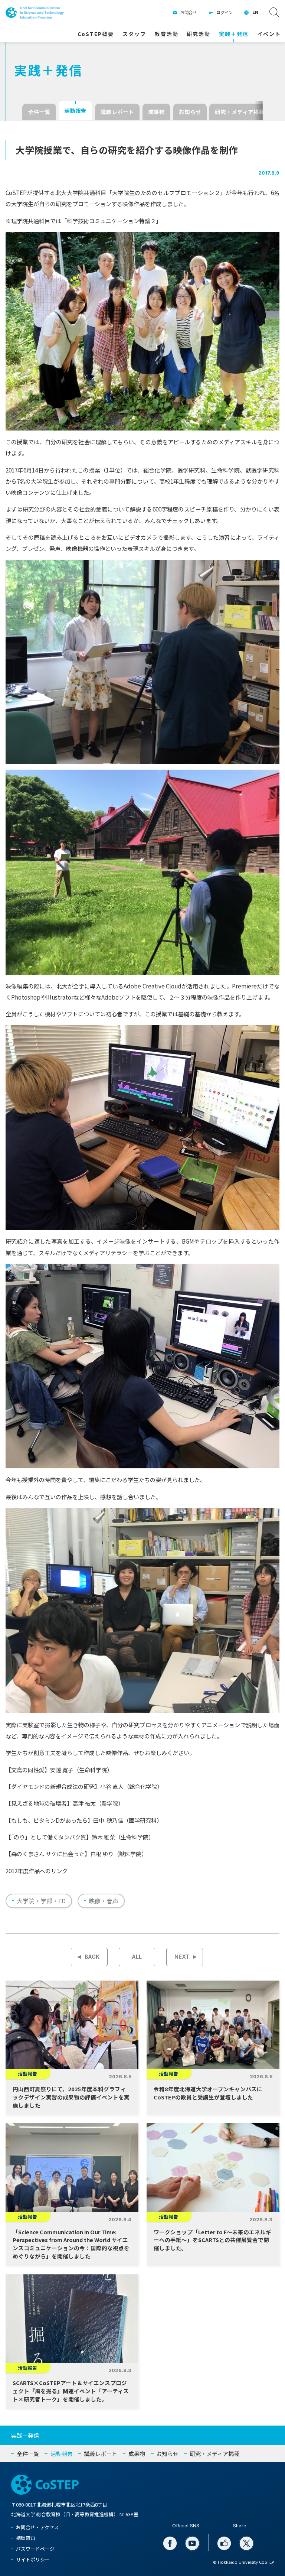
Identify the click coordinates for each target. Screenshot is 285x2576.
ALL (137, 1957)
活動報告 (75, 111)
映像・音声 (104, 1901)
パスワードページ (35, 2549)
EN (255, 12)
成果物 (156, 112)
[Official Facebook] (170, 2543)
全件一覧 (39, 112)
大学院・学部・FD (41, 1901)
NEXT (182, 1957)
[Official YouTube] (192, 2543)
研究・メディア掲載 (240, 112)
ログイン (225, 12)
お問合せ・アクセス (37, 2527)
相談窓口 (26, 2538)
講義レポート (117, 112)
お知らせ (190, 112)
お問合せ (189, 12)
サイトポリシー (33, 2559)
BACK (92, 1957)
